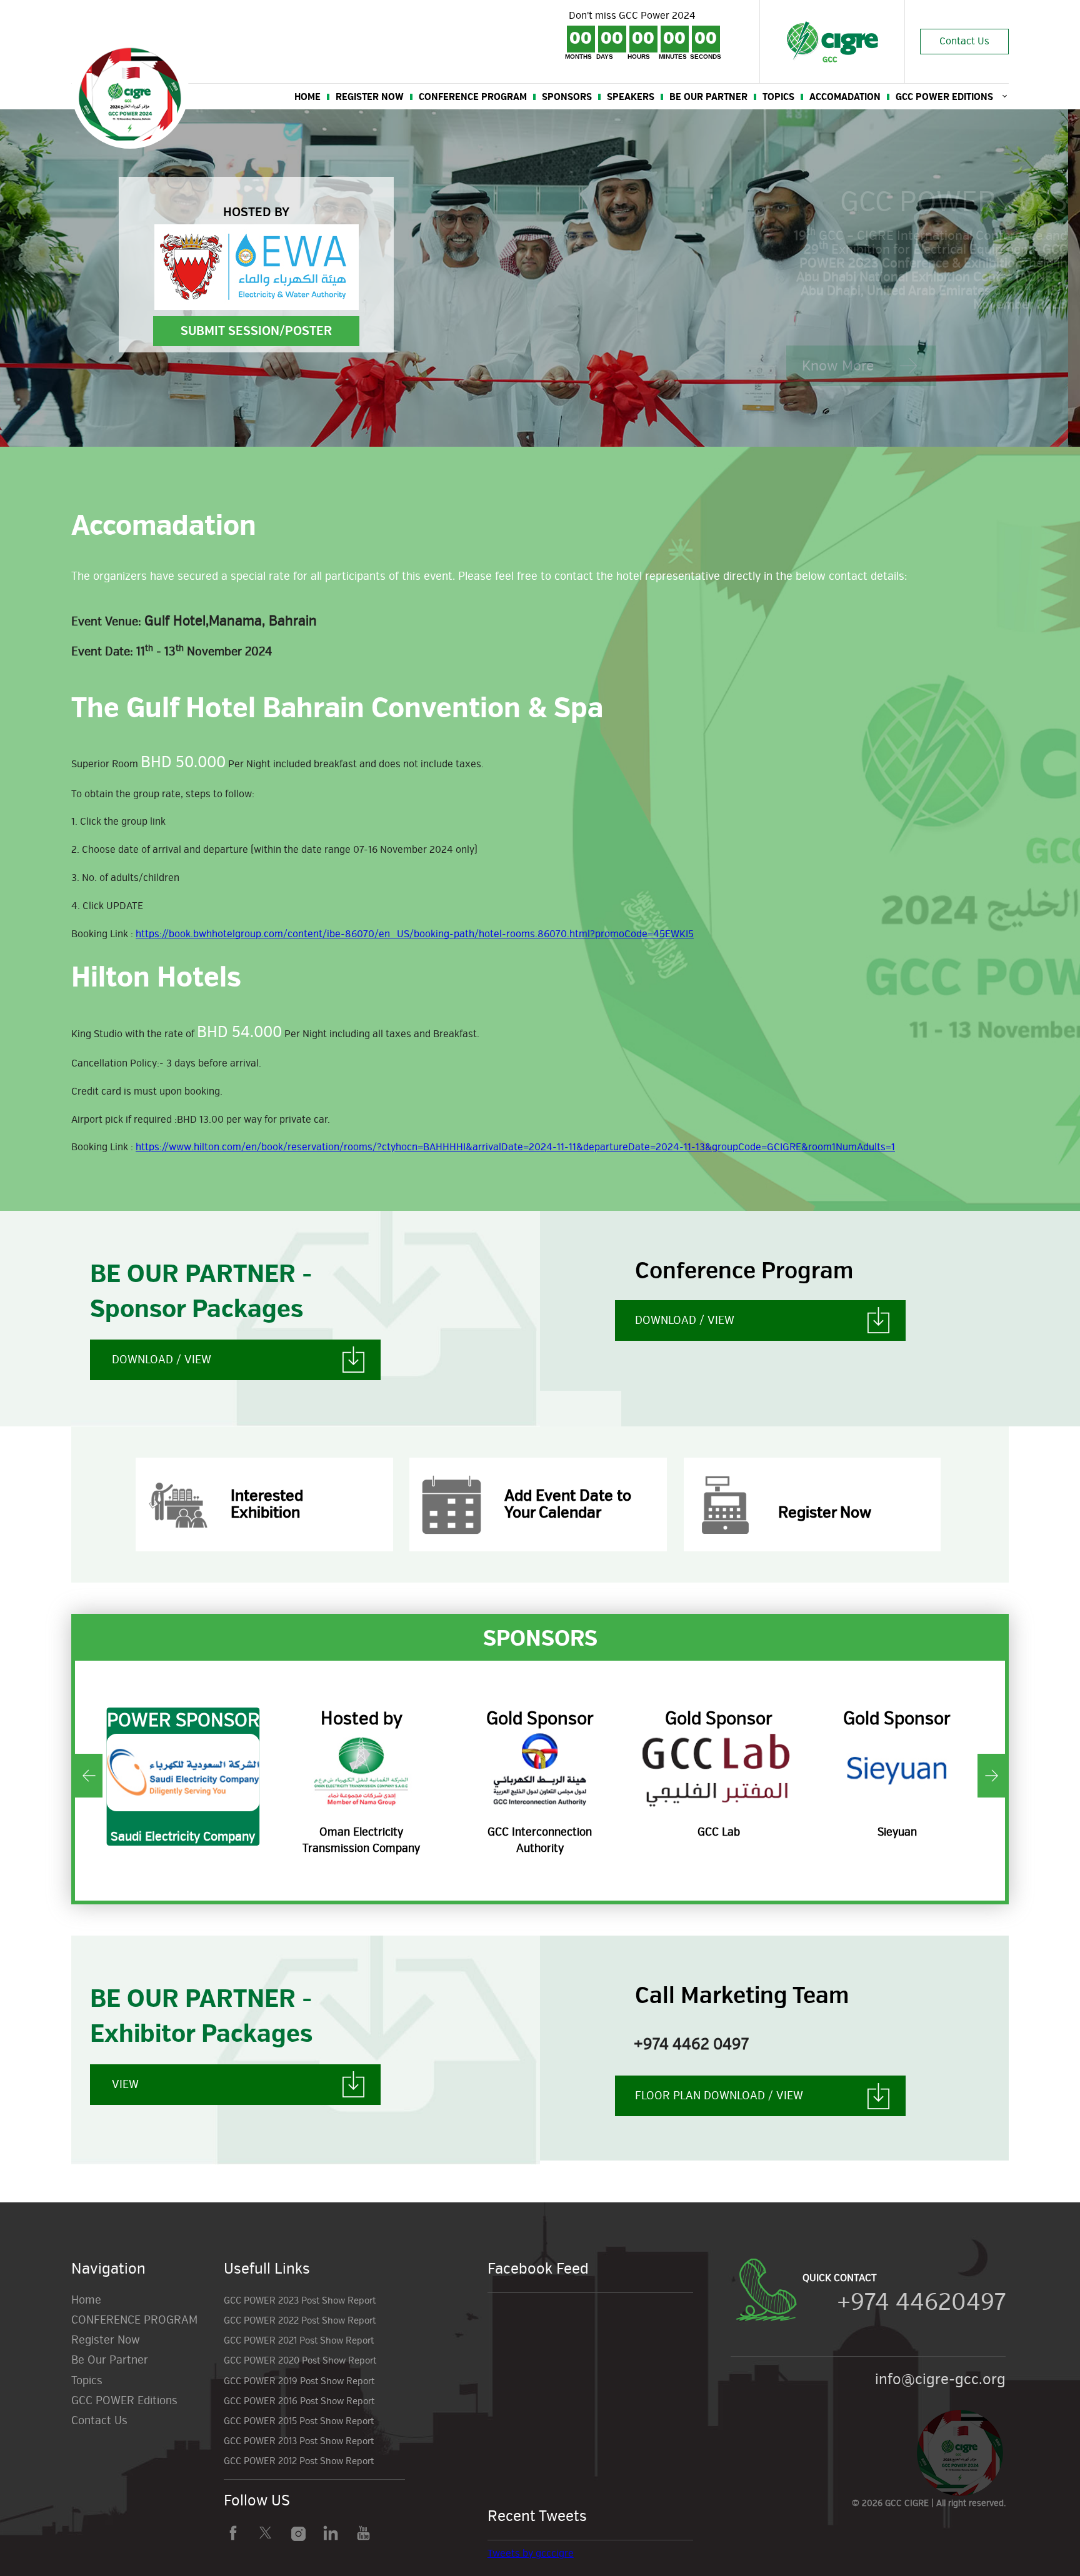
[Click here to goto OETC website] (183, 1771)
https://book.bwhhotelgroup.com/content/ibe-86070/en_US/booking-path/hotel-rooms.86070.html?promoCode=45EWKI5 (415, 934)
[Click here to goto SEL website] (897, 1771)
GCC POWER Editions (944, 97)
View (125, 2084)
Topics (778, 97)
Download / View (162, 1360)
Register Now (370, 97)
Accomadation (845, 97)
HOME (307, 97)
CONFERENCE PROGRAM (473, 97)
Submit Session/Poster (256, 331)
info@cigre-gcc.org (940, 2379)
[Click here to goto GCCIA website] (362, 1771)
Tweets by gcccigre (531, 2554)
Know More (838, 366)
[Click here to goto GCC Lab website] (540, 1771)
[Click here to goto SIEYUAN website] (719, 1771)
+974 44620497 (921, 2302)
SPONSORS (567, 97)
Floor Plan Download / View (719, 2096)
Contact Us (964, 41)
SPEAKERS (631, 97)
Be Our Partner (708, 97)
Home (86, 2300)
